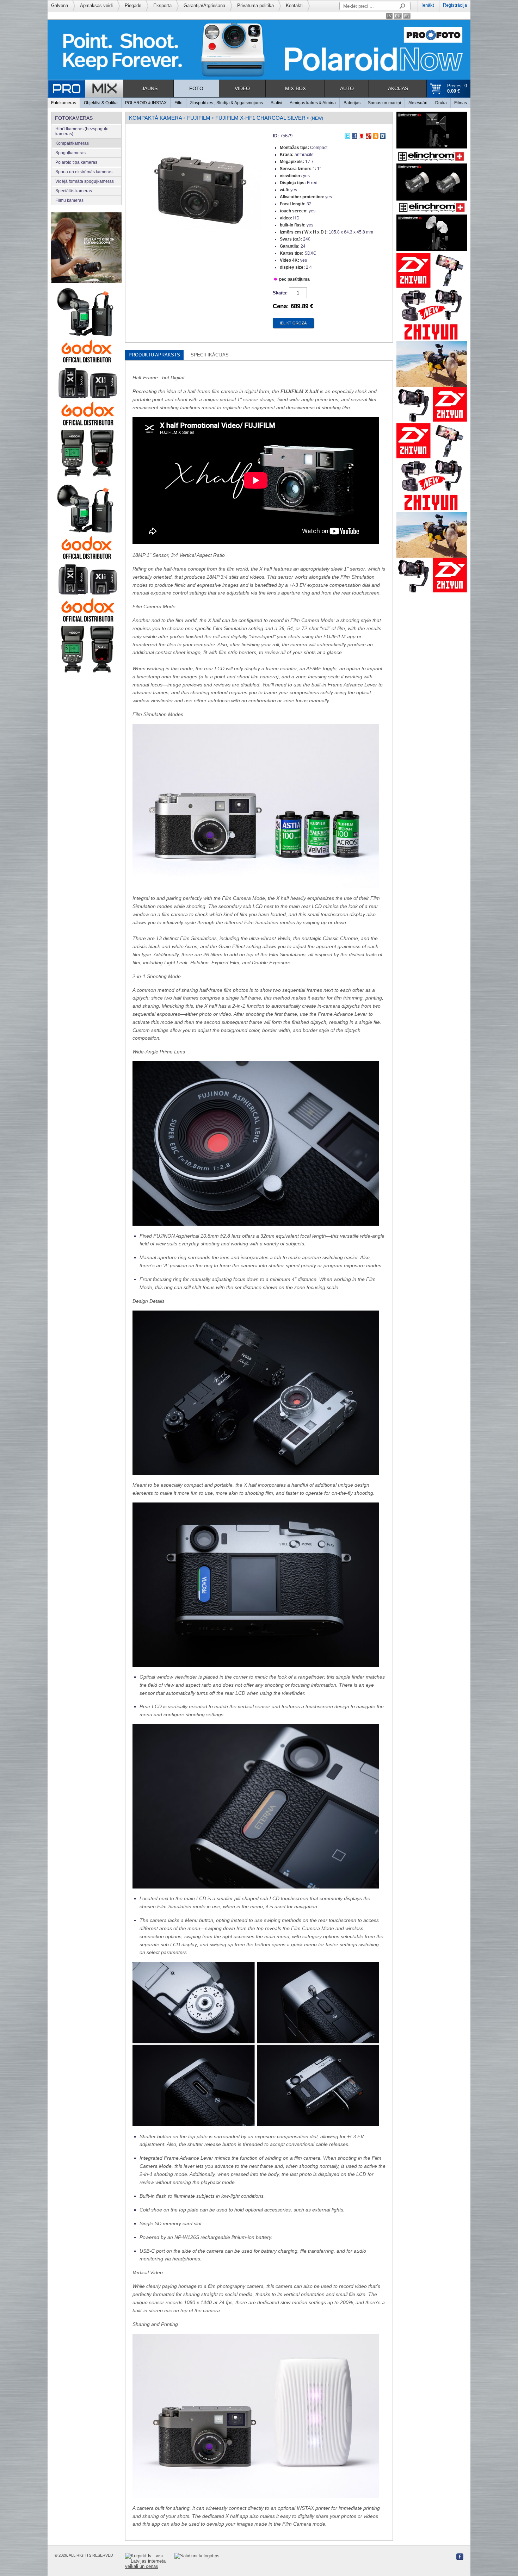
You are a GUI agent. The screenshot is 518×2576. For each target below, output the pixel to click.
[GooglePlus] (369, 135)
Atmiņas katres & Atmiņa (313, 103)
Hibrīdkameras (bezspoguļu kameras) (82, 131)
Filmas (461, 103)
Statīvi (276, 103)
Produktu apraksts (154, 355)
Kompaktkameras (72, 143)
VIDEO (242, 88)
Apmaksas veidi (96, 5)
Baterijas (352, 103)
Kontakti (294, 5)
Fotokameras (64, 103)
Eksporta (162, 5)
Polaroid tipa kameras (76, 162)
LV (389, 16)
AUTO (347, 88)
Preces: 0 (457, 88)
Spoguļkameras (70, 153)
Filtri (178, 103)
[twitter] (347, 135)
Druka (441, 103)
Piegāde (133, 5)
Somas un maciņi (384, 103)
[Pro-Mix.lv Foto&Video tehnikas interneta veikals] (85, 89)
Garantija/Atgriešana (204, 5)
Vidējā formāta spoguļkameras (85, 181)
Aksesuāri (418, 103)
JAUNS (150, 88)
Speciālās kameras (74, 191)
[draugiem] (362, 135)
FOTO (196, 88)
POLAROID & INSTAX (146, 103)
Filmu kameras (69, 200)
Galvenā (60, 5)
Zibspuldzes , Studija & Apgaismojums (226, 103)
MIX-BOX (295, 88)
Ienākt (428, 5)
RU (398, 16)
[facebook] (354, 135)
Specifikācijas (210, 355)
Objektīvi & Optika (101, 103)
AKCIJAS (398, 88)
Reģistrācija (455, 5)
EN (407, 16)
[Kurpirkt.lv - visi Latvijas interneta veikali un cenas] (150, 2561)
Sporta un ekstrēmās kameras (84, 172)
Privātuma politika (255, 5)
